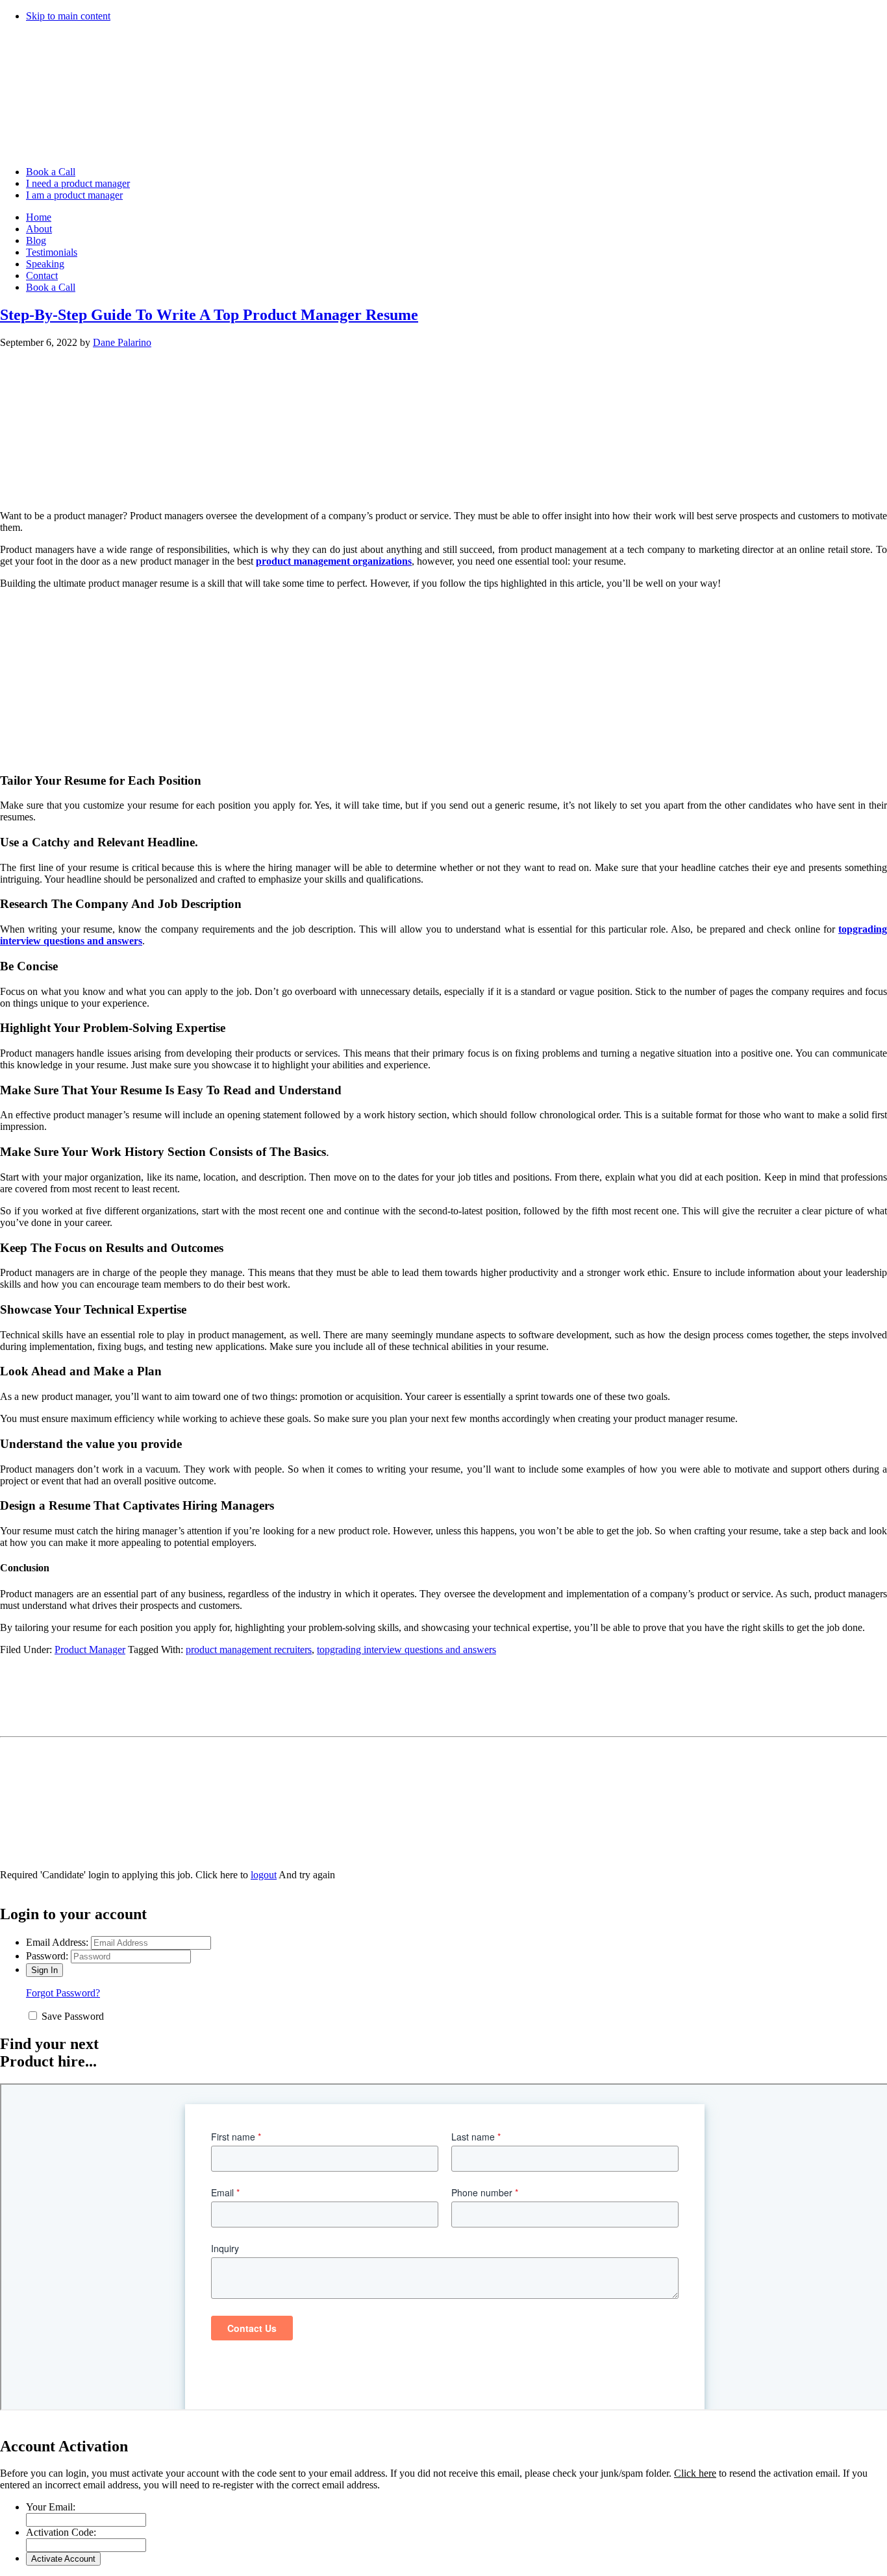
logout (264, 1875)
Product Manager (90, 1650)
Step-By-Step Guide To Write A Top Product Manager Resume (209, 315)
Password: (47, 1956)
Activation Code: (61, 2532)
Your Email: (51, 2507)
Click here (695, 2473)
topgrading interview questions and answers (406, 1650)
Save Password (73, 2016)
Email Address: (57, 1942)
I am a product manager (74, 195)
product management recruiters (249, 1650)
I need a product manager (78, 183)
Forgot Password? (63, 1993)
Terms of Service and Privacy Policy (55, 1748)
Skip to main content (68, 16)
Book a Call (51, 172)
